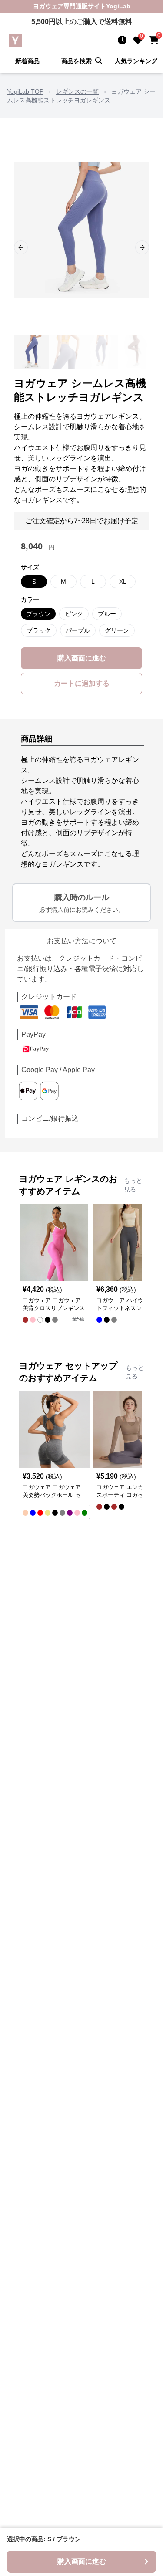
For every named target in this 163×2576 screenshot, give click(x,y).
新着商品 (27, 61)
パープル (78, 630)
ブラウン (38, 614)
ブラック (39, 630)
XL (123, 582)
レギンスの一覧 (77, 91)
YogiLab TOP (25, 91)
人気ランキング (136, 61)
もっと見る (133, 1185)
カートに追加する (82, 683)
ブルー (107, 614)
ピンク (74, 614)
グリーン (117, 630)
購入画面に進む (82, 658)
